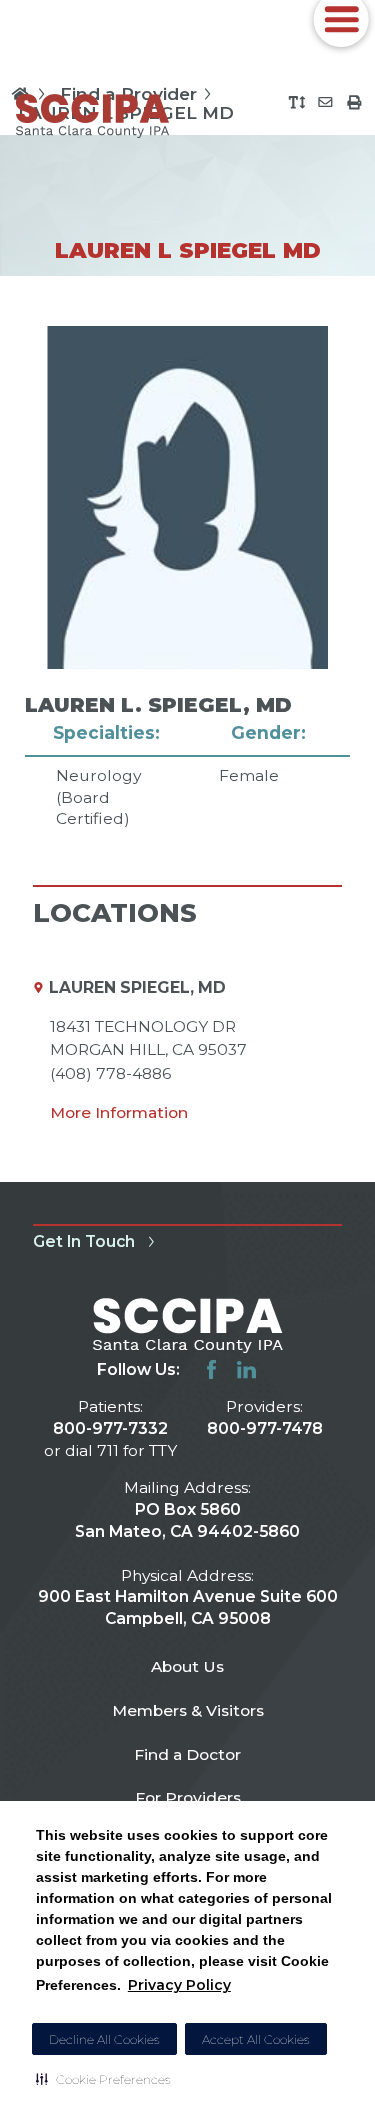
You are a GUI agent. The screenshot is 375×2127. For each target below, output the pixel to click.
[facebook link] (211, 1369)
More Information (119, 1112)
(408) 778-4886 (110, 1073)
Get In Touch (84, 1241)
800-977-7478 (265, 1428)
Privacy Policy (179, 1985)
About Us (187, 1666)
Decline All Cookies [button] (104, 2039)
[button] (103, 2079)
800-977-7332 (110, 1428)
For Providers (188, 1797)
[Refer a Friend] (325, 102)
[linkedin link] (246, 1369)
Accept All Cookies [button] (256, 2039)
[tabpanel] (187, 578)
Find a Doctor (187, 1754)
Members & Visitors (188, 1710)
